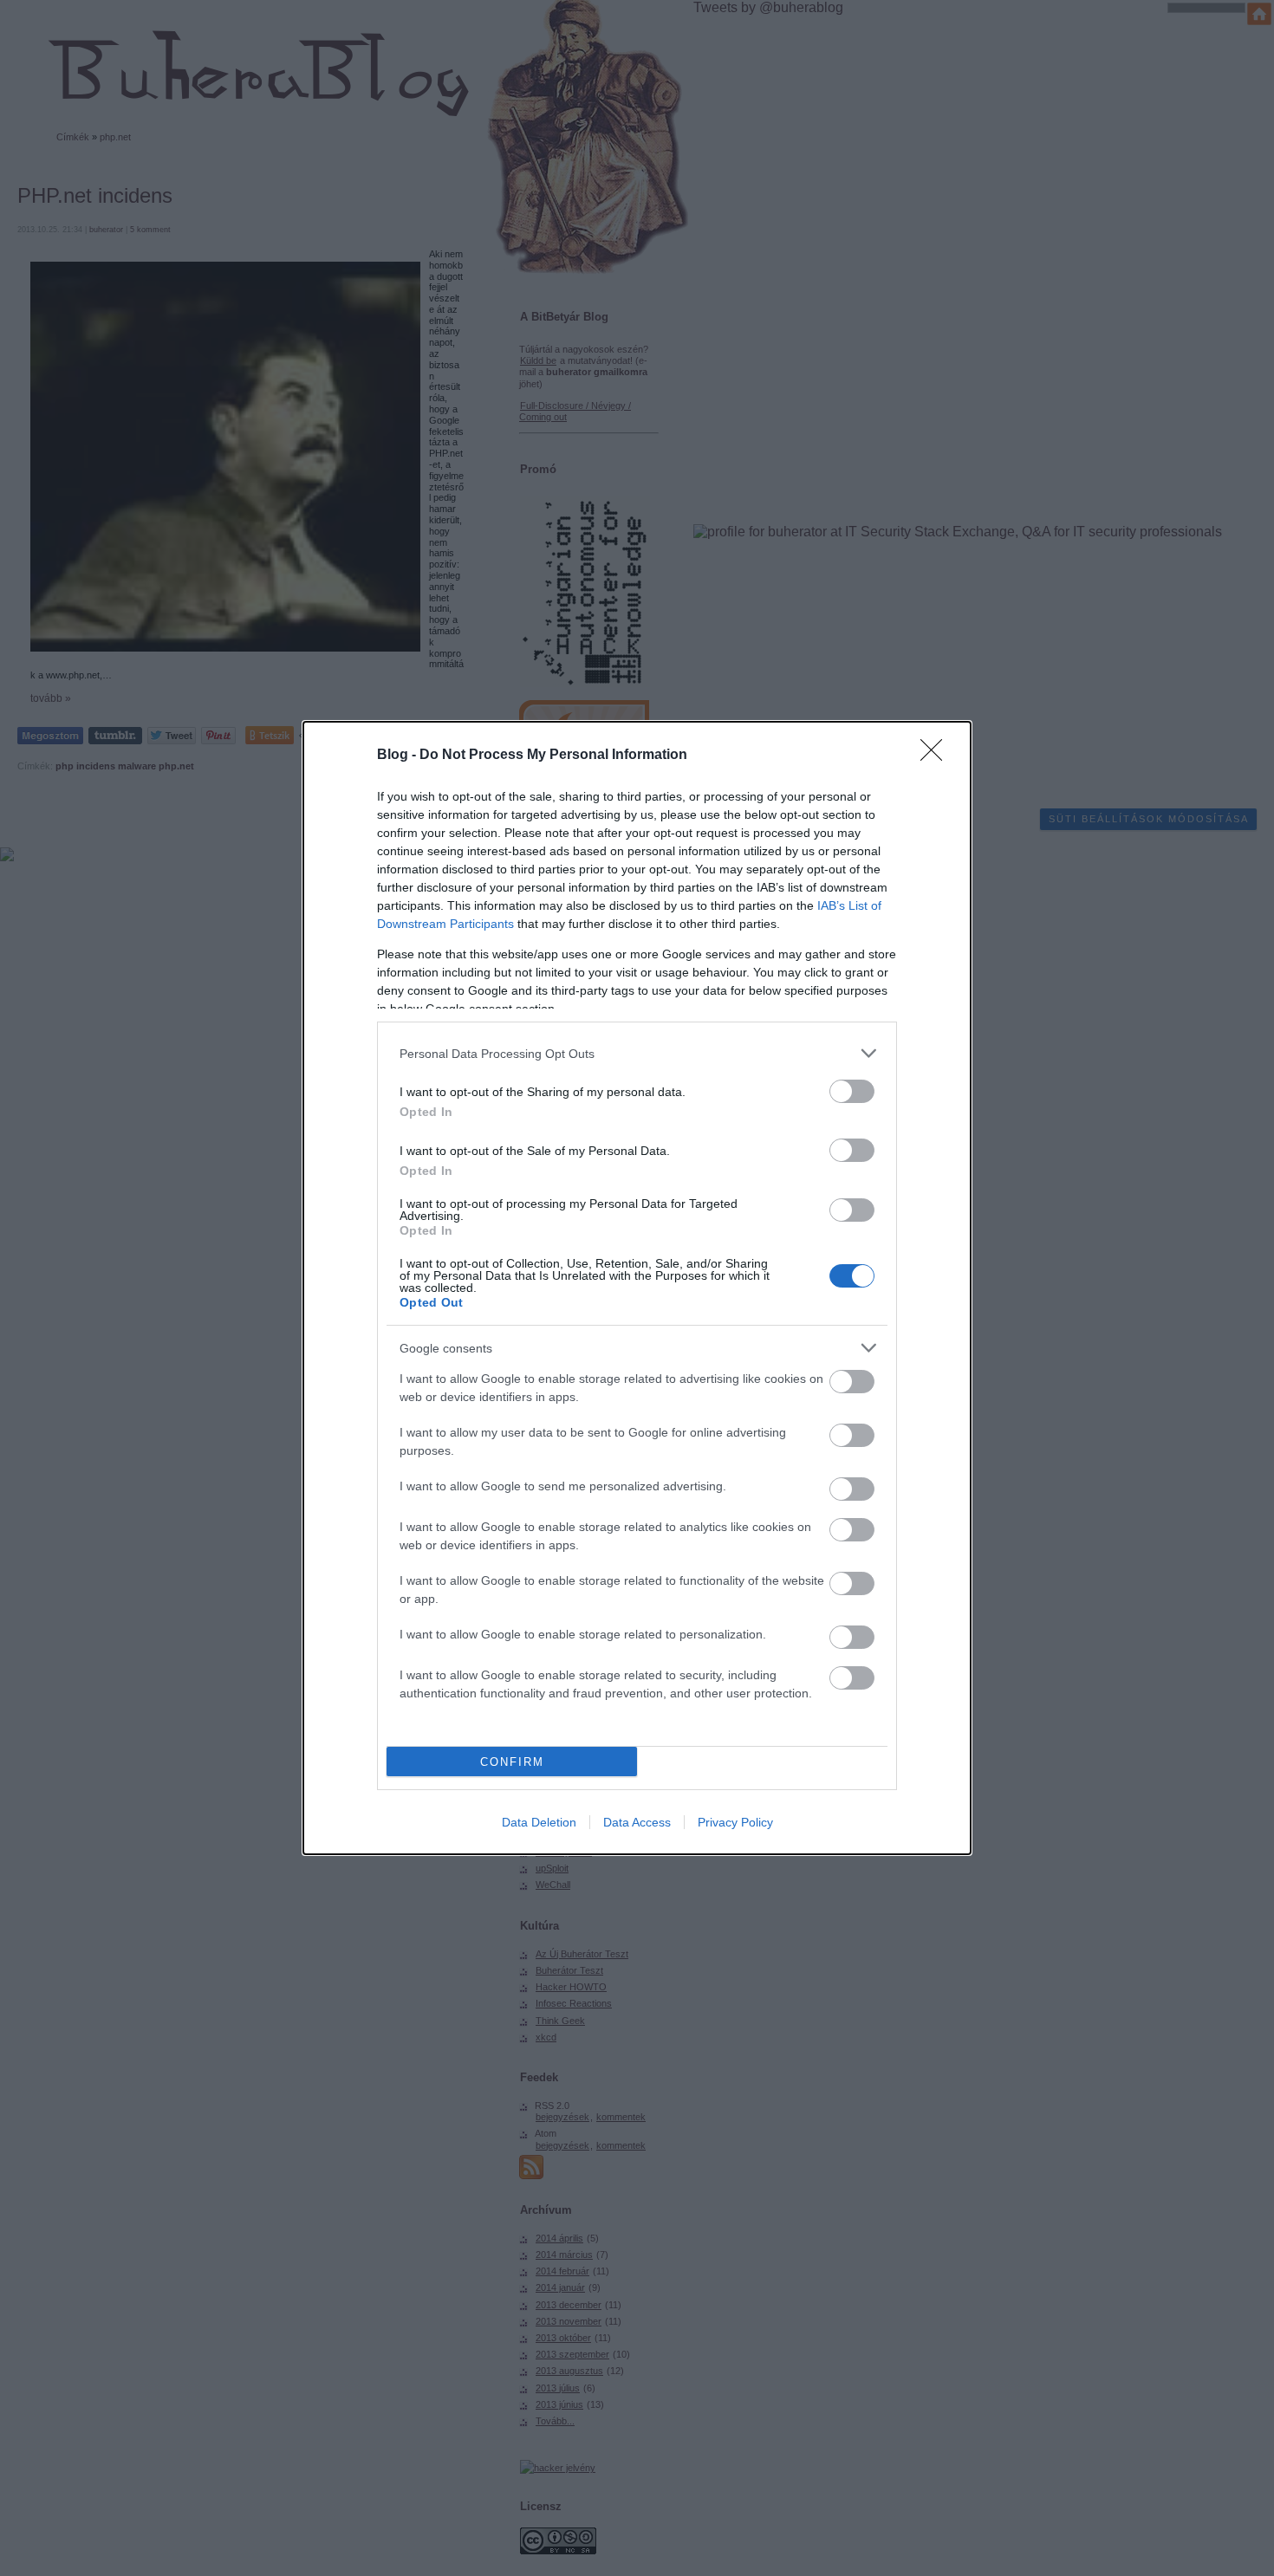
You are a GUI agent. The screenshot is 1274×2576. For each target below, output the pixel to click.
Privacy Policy (735, 1822)
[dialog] (637, 1288)
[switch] (852, 1091)
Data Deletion (539, 1822)
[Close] (937, 756)
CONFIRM (512, 1762)
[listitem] (637, 1053)
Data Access (637, 1822)
